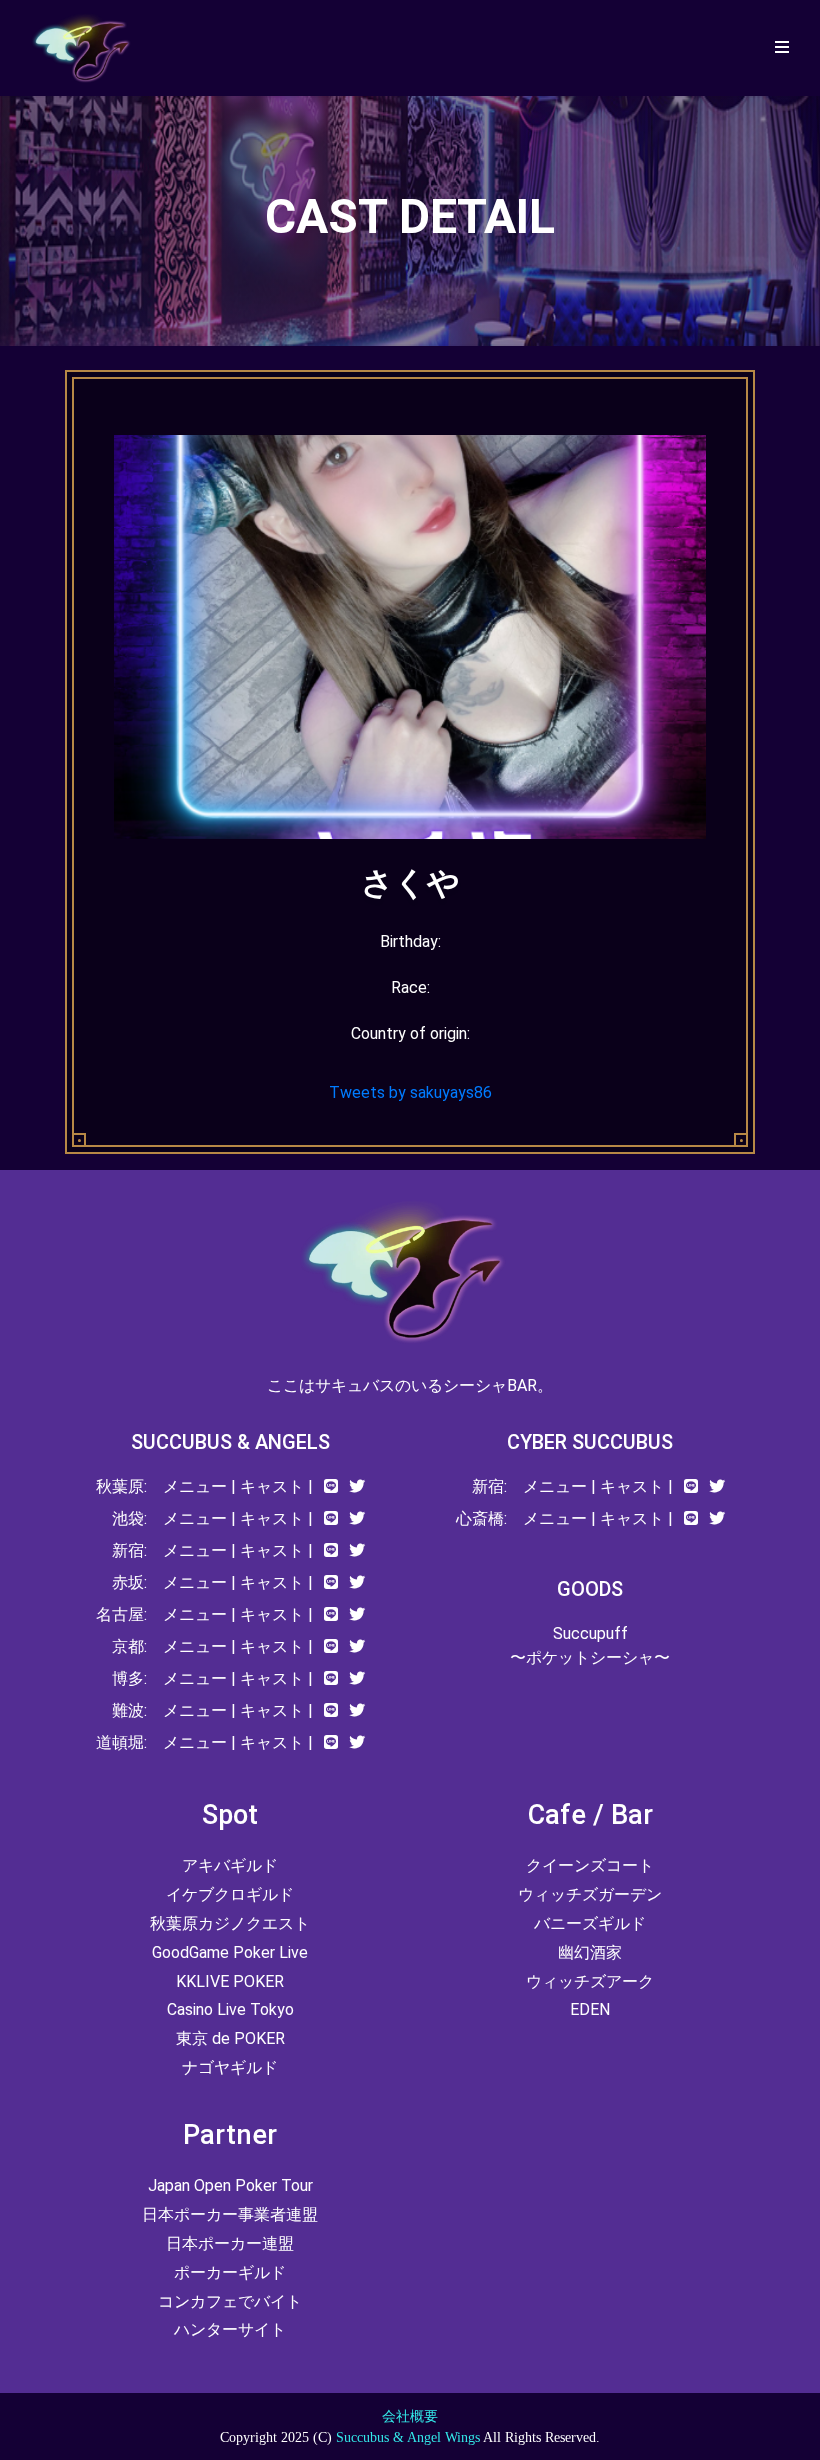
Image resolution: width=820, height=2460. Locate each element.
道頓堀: (121, 1742)
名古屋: (121, 1614)
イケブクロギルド (230, 1894)
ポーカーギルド (230, 2272)
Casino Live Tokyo (230, 2009)
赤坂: (129, 1582)
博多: (129, 1678)
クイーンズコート (590, 1865)
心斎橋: (481, 1518)
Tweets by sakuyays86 (410, 1092)
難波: (129, 1710)
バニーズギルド (590, 1923)
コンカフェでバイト (230, 2301)
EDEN (590, 2009)
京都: (129, 1646)
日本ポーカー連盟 (230, 2243)
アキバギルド (230, 1865)
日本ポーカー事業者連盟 (230, 2214)
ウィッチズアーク (590, 1981)
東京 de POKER (230, 2038)
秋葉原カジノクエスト (230, 1923)
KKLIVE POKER (230, 1981)
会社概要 (410, 2416)
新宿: (129, 1550)
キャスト (272, 1486)
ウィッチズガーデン (590, 1894)
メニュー (195, 1486)
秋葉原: (121, 1486)
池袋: (129, 1518)
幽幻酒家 (590, 1952)
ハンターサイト (230, 2329)
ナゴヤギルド (230, 2067)
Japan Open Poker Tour (230, 2185)
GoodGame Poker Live (230, 1952)
